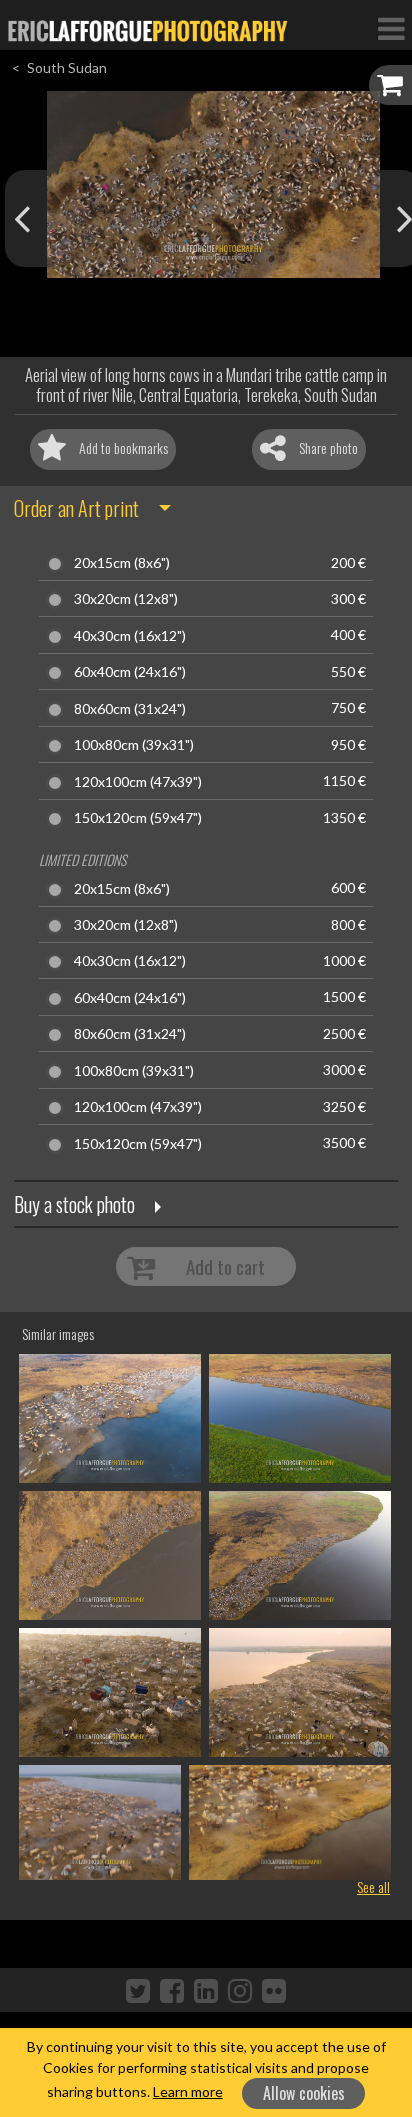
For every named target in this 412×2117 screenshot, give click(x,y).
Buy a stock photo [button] (74, 1204)
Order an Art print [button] (76, 508)
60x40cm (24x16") (130, 672)
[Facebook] (172, 1990)
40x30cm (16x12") (130, 636)
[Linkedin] (206, 1990)
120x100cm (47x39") (138, 782)
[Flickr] (274, 1990)
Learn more (188, 2091)
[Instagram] (240, 1990)
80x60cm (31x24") (130, 709)
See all (373, 1886)
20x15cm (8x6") (122, 563)
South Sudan (67, 67)
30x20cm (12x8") (126, 599)
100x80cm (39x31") (134, 745)
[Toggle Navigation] (391, 28)
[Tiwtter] (138, 1990)
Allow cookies (304, 2093)
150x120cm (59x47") (138, 818)
